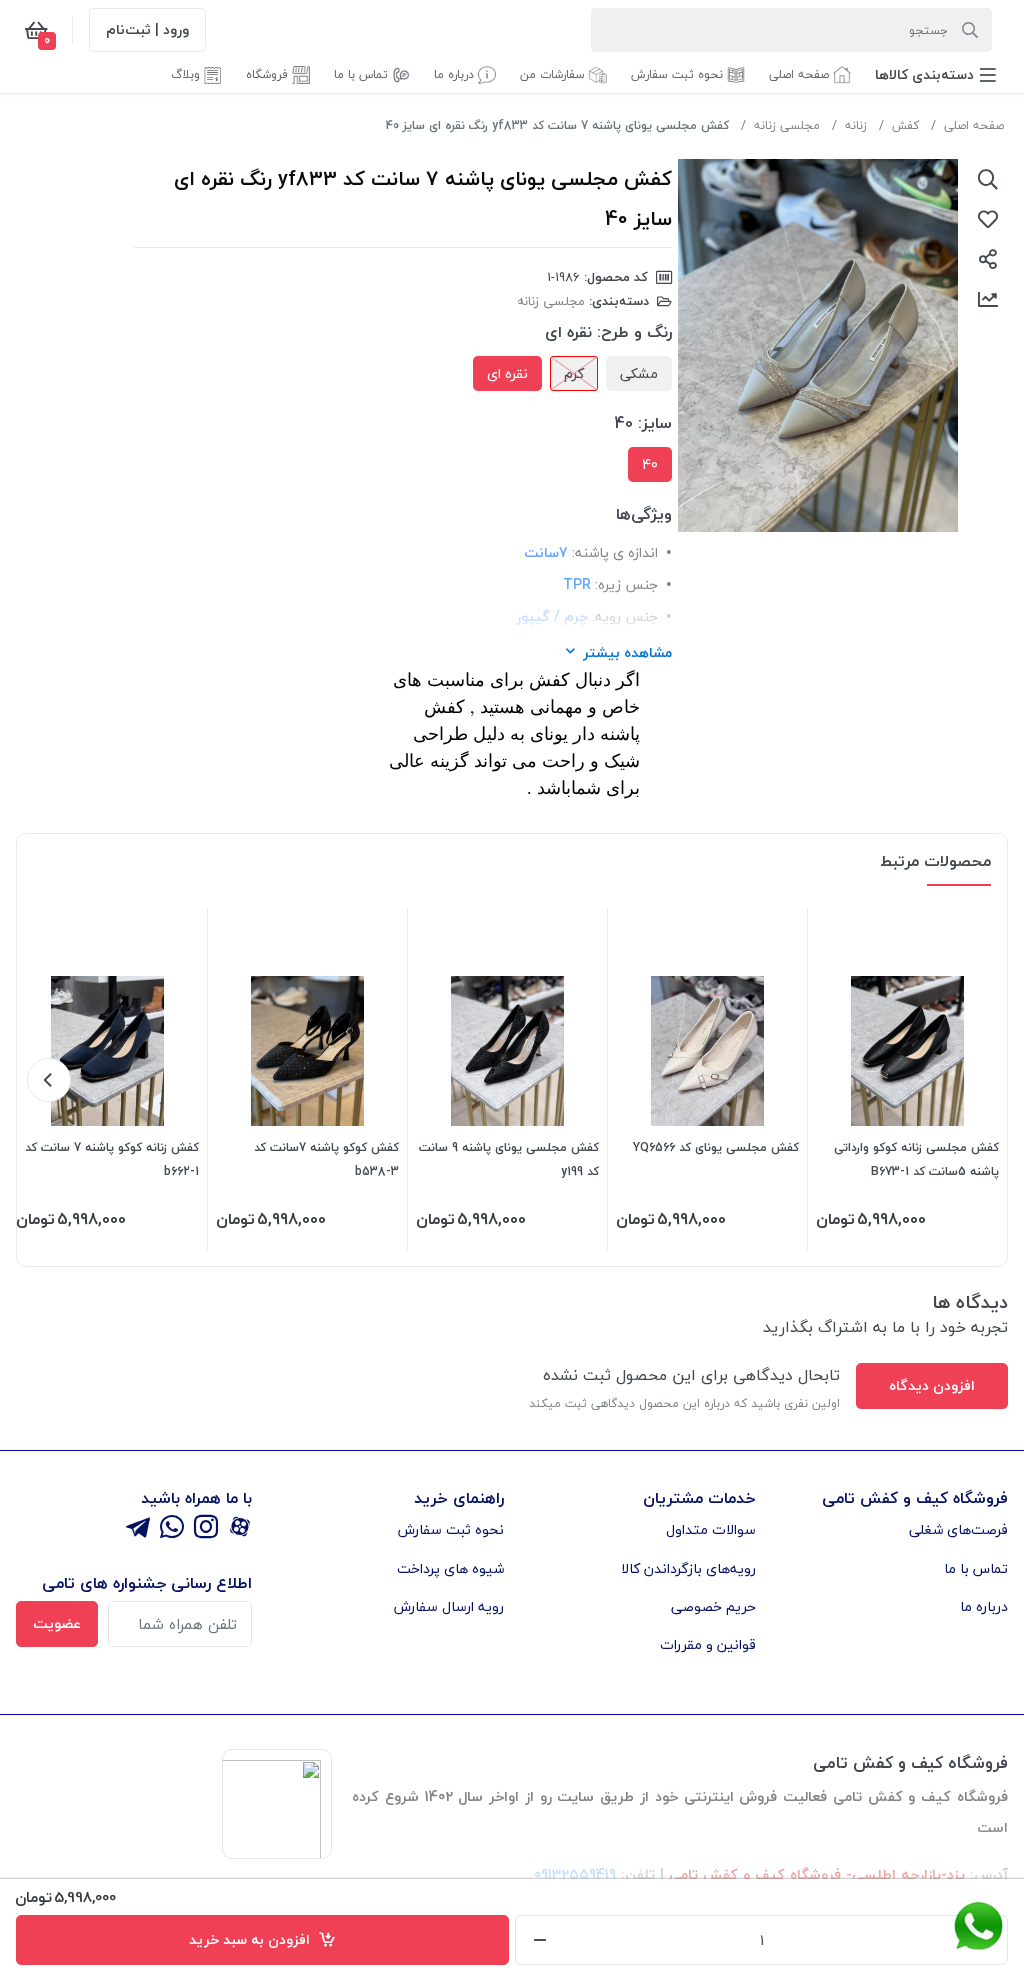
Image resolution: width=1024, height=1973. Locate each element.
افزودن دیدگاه (932, 1385)
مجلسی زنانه (787, 125)
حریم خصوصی (713, 1606)
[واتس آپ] (172, 1528)
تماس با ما (976, 1568)
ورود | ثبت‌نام (147, 29)
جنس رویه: (625, 616)
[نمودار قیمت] (988, 299)
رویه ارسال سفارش (449, 1606)
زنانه (856, 125)
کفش (905, 125)
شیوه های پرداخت (450, 1568)
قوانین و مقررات (708, 1644)
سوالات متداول (711, 1529)
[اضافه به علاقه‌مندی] (988, 219)
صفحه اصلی (974, 125)
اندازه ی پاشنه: (615, 552)
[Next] (49, 1080)
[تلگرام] (138, 1528)
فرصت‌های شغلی (958, 1529)
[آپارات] (240, 1528)
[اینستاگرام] (206, 1528)
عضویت (57, 1623)
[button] (935, 74)
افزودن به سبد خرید (253, 1939)
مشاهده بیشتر (627, 652)
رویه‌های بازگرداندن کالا (688, 1568)
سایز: (655, 423)
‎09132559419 (575, 1874)
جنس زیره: (626, 584)
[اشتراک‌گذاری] (988, 259)
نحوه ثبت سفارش (451, 1529)
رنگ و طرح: (634, 332)
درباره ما (984, 1606)
